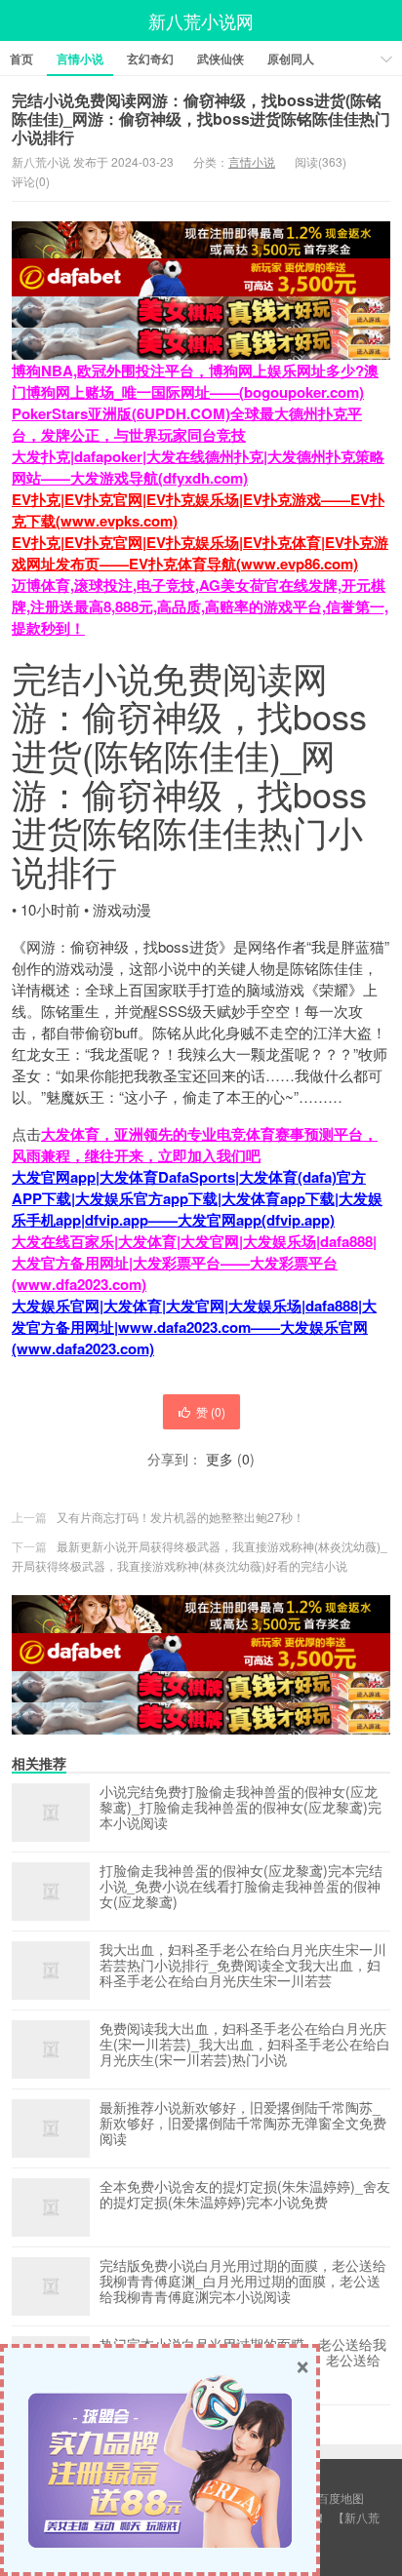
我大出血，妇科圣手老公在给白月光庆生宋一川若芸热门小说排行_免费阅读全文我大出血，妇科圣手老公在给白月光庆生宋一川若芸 (243, 1966)
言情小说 (80, 59)
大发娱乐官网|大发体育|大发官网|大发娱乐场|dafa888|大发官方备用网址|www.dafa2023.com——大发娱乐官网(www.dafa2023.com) (194, 1327)
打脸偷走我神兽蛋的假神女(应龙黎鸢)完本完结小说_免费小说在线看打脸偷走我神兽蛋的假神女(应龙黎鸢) (241, 1887)
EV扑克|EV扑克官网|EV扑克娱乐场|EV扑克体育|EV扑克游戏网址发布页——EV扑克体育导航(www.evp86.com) (200, 553)
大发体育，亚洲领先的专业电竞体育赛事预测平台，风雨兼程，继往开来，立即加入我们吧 (195, 1145)
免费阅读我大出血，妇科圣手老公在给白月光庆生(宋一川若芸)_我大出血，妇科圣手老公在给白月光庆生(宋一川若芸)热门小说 (245, 2045)
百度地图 (341, 2498)
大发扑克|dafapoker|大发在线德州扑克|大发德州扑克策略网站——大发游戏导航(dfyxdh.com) (198, 467)
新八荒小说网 (201, 20)
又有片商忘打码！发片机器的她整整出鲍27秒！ (181, 1517)
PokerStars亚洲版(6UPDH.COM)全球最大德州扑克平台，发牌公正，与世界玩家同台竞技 (187, 424)
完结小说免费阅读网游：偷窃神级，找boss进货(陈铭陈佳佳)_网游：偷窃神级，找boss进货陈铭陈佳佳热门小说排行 (201, 118)
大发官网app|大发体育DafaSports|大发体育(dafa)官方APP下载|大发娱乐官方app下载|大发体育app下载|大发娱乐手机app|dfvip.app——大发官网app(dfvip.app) (197, 1198)
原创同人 (291, 59)
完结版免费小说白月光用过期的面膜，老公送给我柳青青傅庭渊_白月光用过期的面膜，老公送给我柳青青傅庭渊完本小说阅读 (243, 2282)
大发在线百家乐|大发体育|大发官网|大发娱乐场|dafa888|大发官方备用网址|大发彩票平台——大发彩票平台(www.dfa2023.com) (194, 1263)
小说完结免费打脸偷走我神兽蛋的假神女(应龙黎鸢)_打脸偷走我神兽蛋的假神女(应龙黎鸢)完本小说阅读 (241, 1808)
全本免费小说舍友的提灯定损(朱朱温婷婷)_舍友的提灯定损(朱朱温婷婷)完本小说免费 (245, 2195)
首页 (21, 59)
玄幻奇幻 (150, 59)
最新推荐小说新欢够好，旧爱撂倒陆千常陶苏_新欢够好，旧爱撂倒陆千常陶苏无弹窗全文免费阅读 (243, 2124)
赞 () (211, 1411)
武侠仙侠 (221, 59)
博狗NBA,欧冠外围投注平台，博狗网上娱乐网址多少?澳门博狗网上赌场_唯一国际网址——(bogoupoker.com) (195, 381)
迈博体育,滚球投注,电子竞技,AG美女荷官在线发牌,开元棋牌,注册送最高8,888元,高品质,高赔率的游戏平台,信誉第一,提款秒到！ (200, 606)
